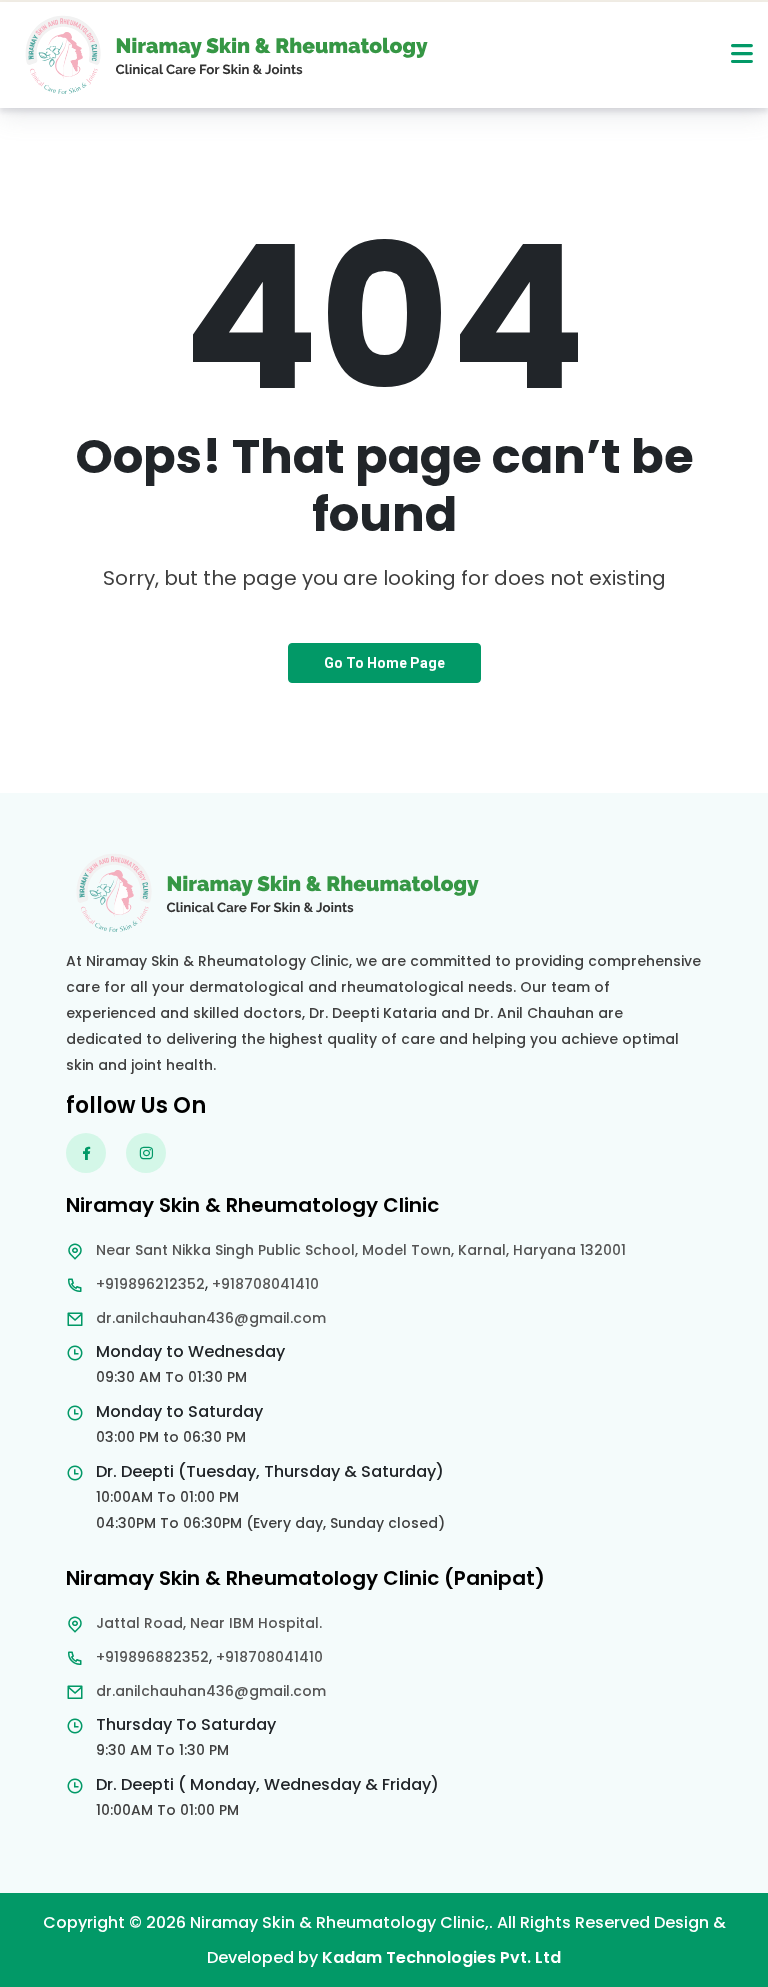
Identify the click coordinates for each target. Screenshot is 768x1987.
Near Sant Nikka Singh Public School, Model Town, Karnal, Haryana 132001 (361, 1250)
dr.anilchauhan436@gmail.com (211, 1318)
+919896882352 (152, 1657)
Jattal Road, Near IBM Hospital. (209, 1623)
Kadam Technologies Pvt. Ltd (441, 1957)
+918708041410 (265, 1284)
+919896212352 (150, 1284)
